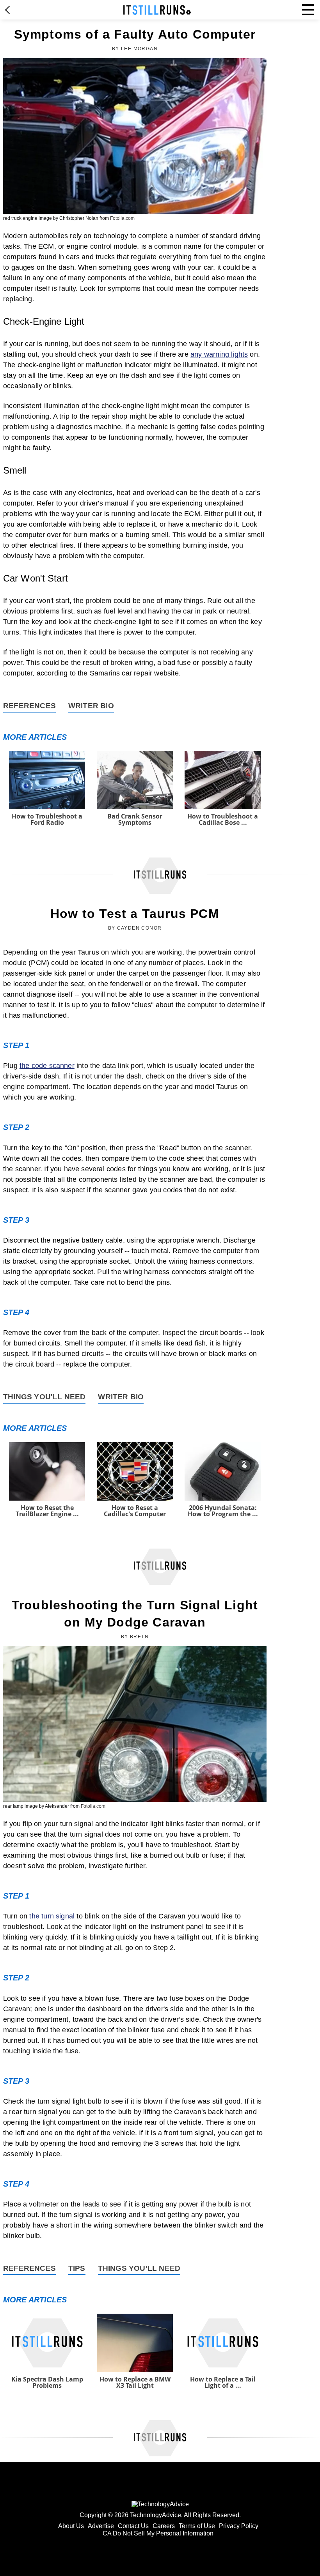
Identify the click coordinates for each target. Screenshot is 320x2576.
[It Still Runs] (157, 10)
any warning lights (219, 354)
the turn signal (52, 1916)
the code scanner (47, 1066)
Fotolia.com (122, 218)
